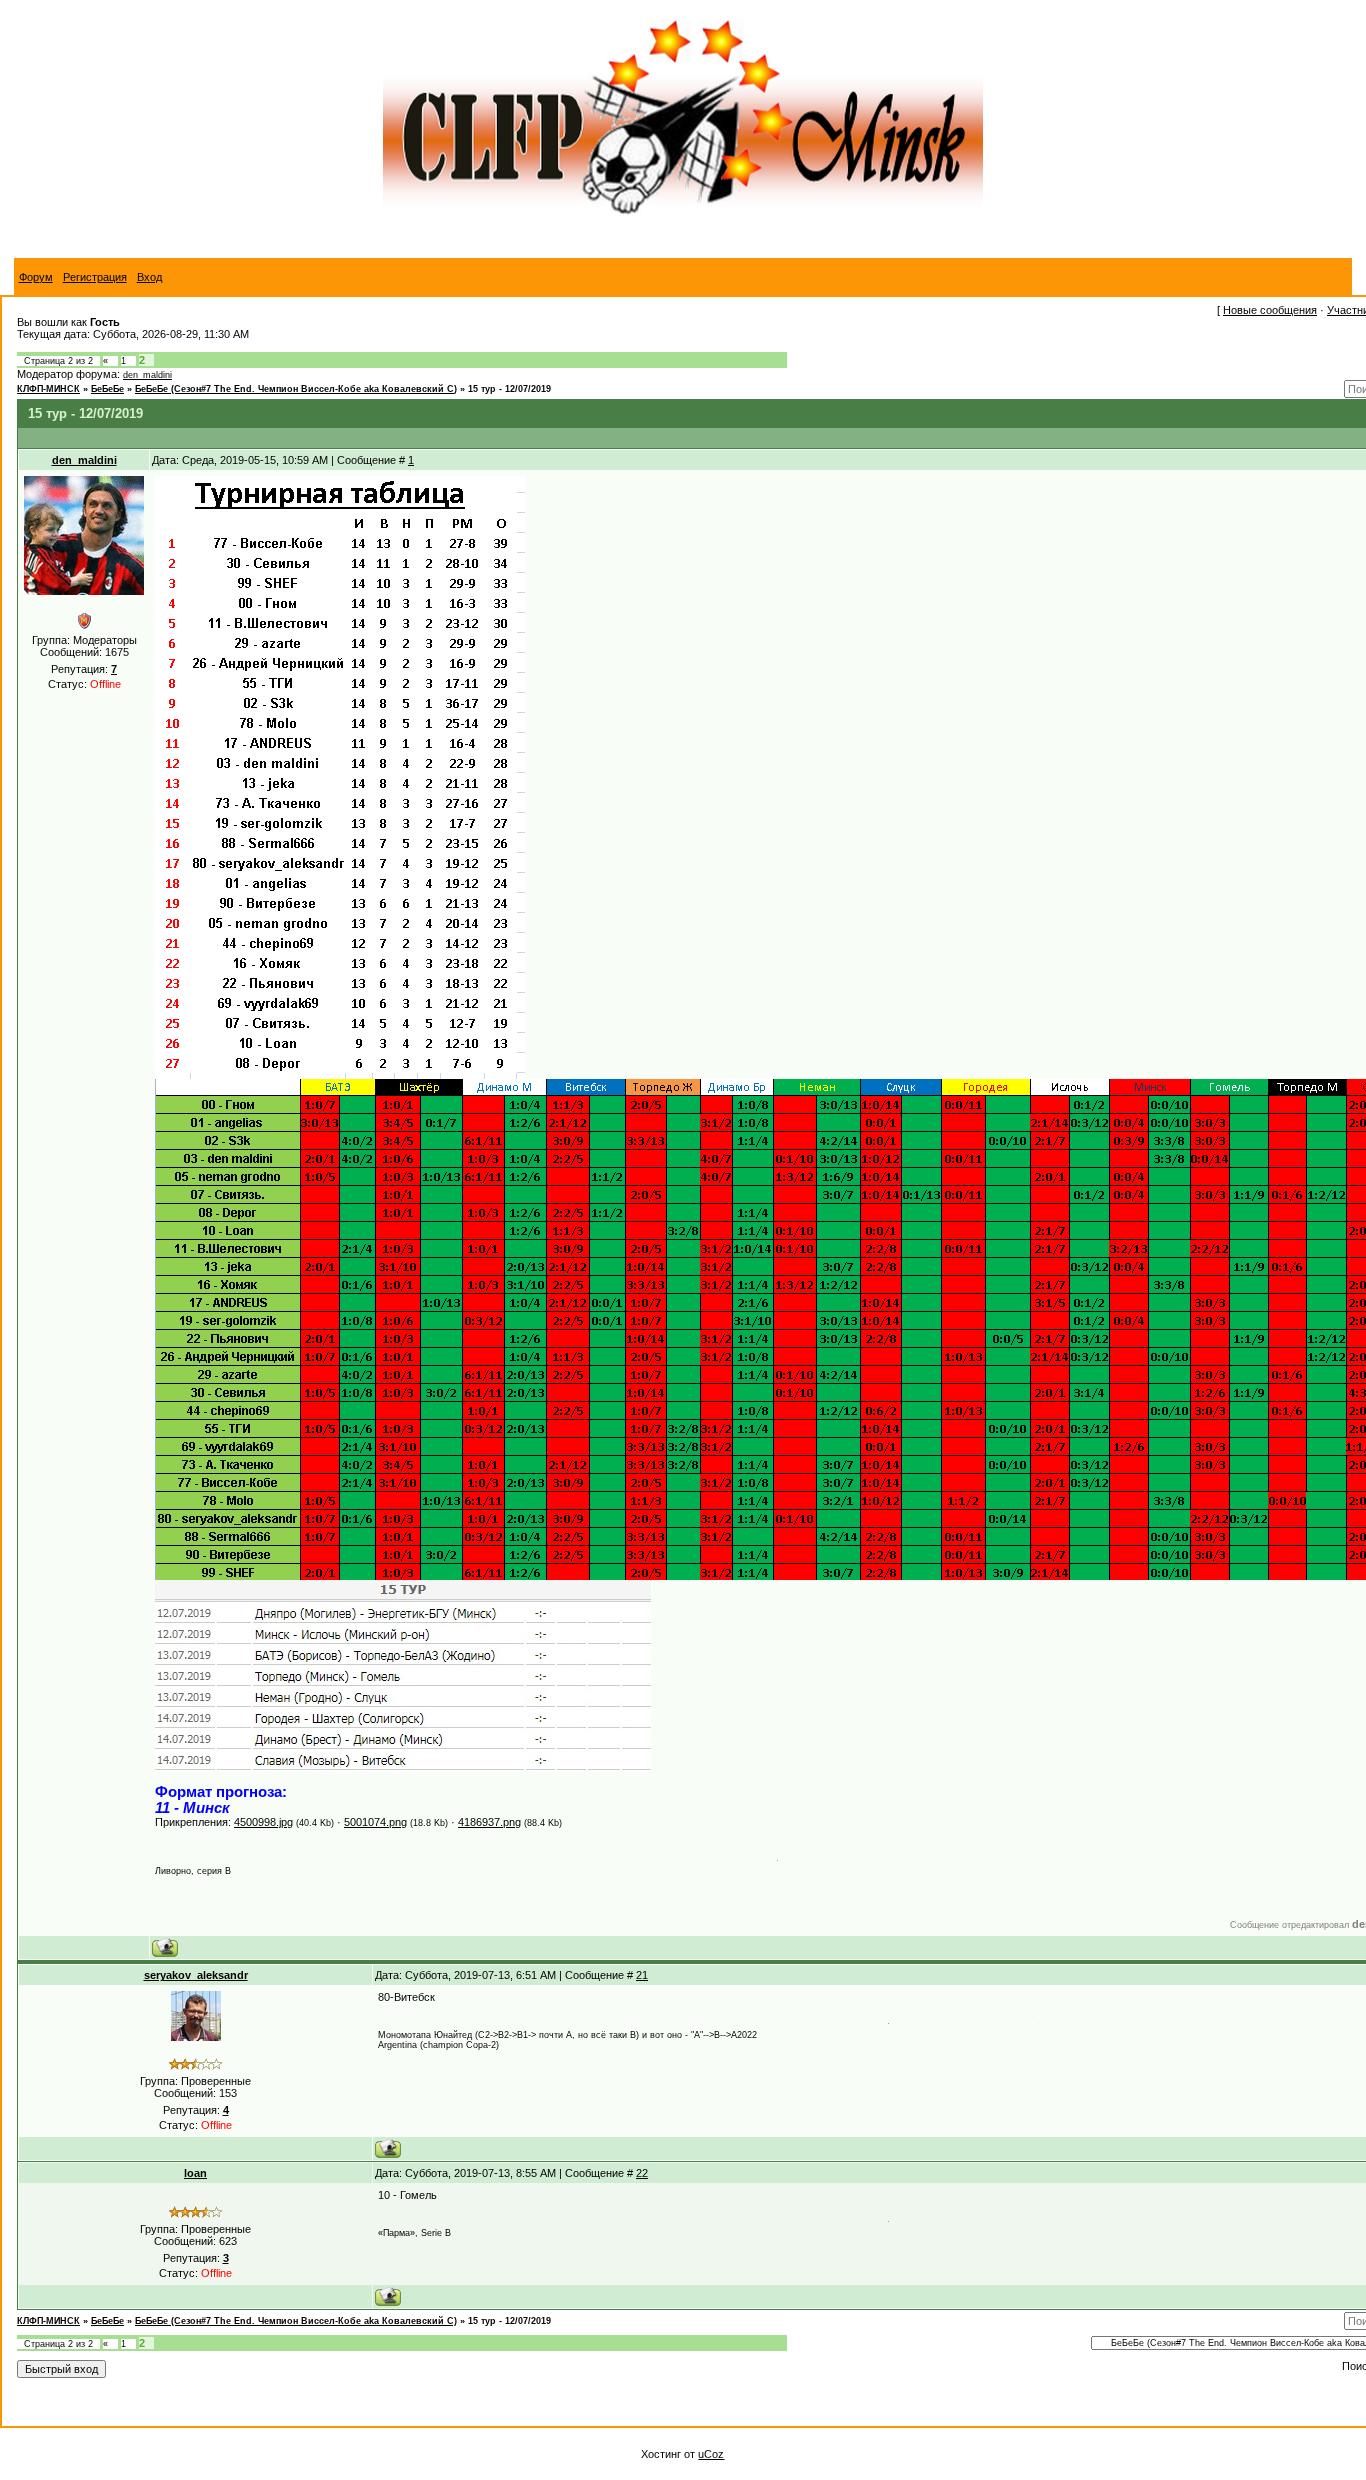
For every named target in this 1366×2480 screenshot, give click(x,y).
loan (195, 2173)
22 (642, 2173)
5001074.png (375, 1822)
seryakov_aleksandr (196, 1975)
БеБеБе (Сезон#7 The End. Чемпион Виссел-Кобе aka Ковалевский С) (296, 389)
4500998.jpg (263, 1822)
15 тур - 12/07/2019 (509, 389)
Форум (36, 277)
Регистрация (95, 277)
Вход (149, 277)
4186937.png (489, 1822)
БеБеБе (107, 389)
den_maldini (147, 375)
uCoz (711, 2454)
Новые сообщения (1270, 310)
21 (642, 1975)
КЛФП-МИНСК (48, 389)
